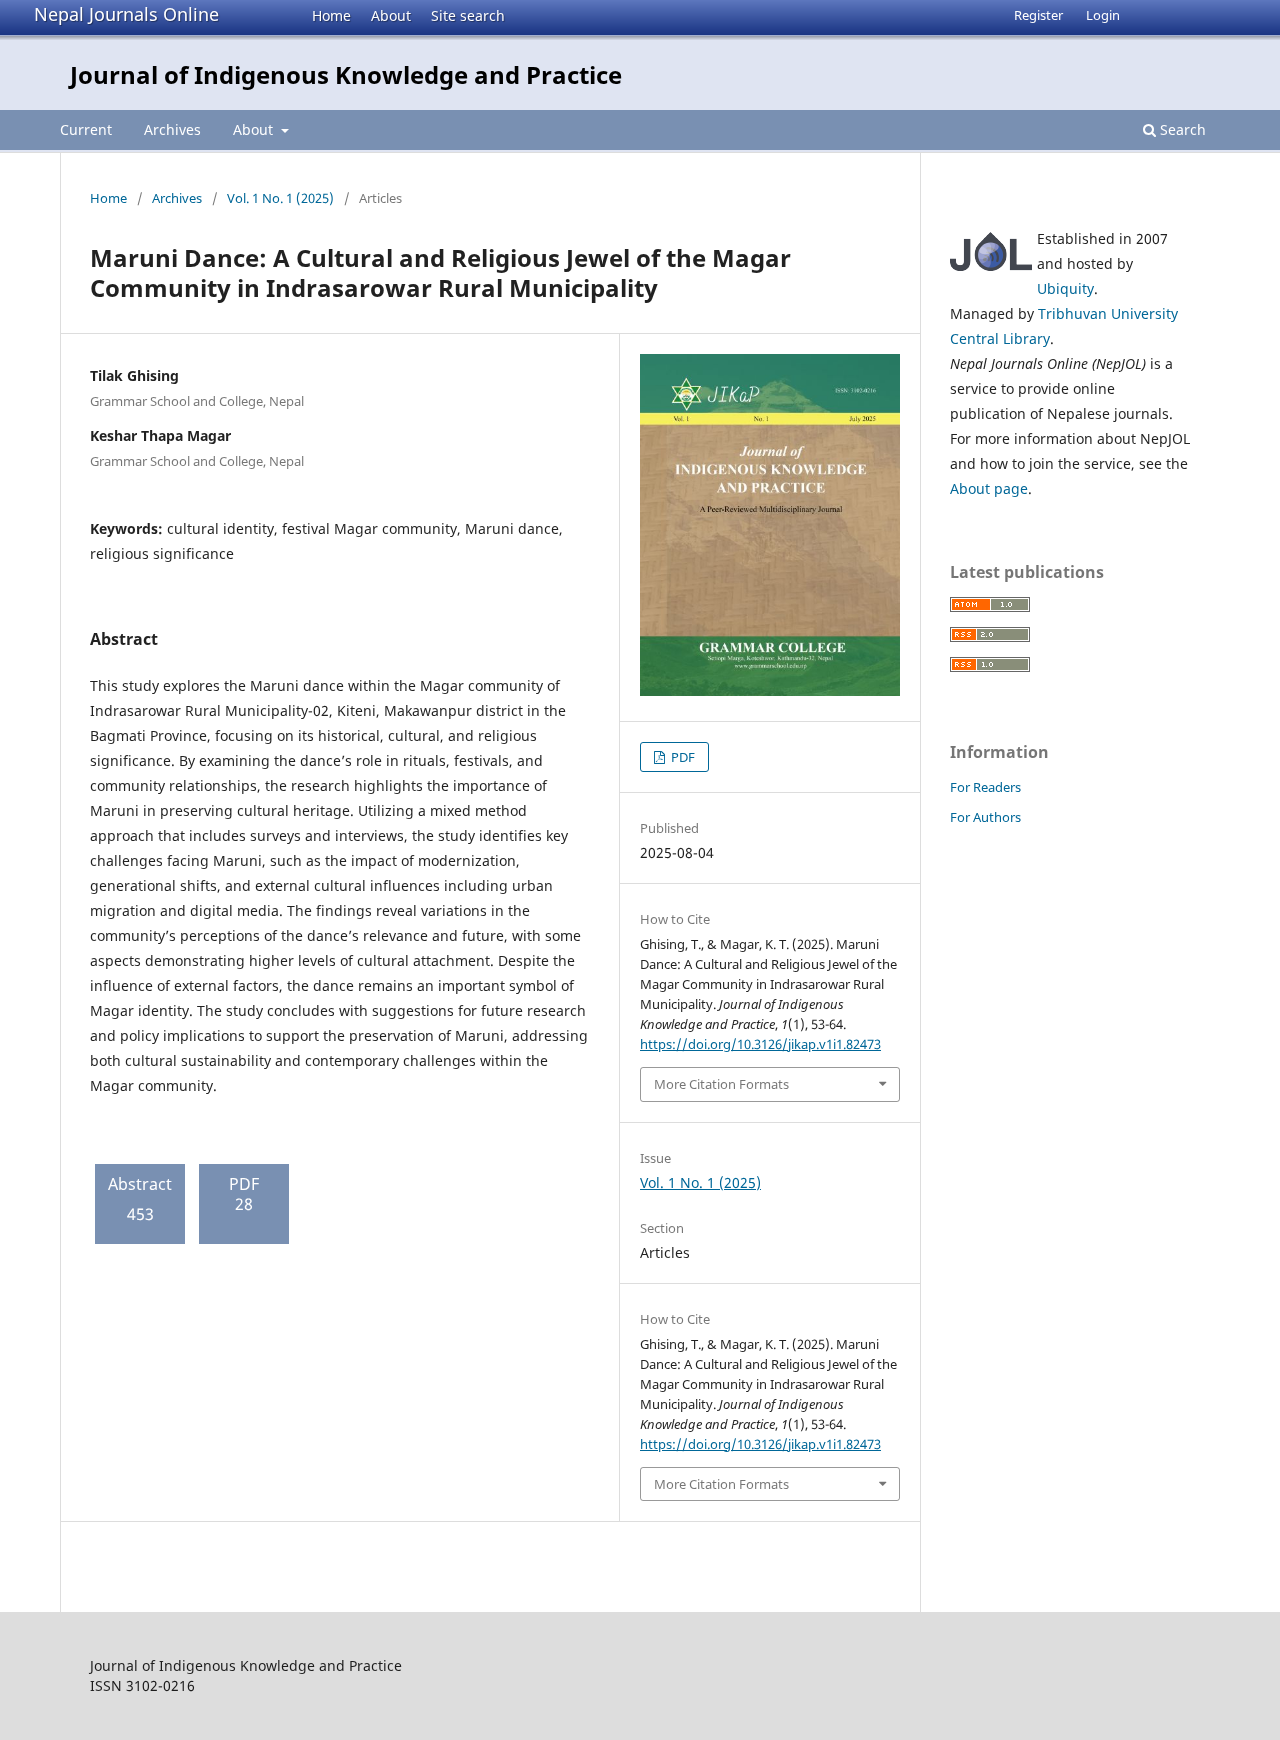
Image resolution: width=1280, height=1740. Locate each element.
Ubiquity (1065, 288)
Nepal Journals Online (126, 14)
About (391, 15)
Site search (468, 15)
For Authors (985, 817)
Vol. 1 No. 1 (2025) (280, 198)
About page (989, 488)
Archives (172, 129)
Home (331, 15)
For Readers (985, 787)
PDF (681, 757)
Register (1038, 15)
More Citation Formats (721, 1084)
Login (1103, 15)
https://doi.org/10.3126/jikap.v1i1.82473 (760, 1044)
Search (1181, 129)
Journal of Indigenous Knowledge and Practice (346, 74)
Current (86, 129)
